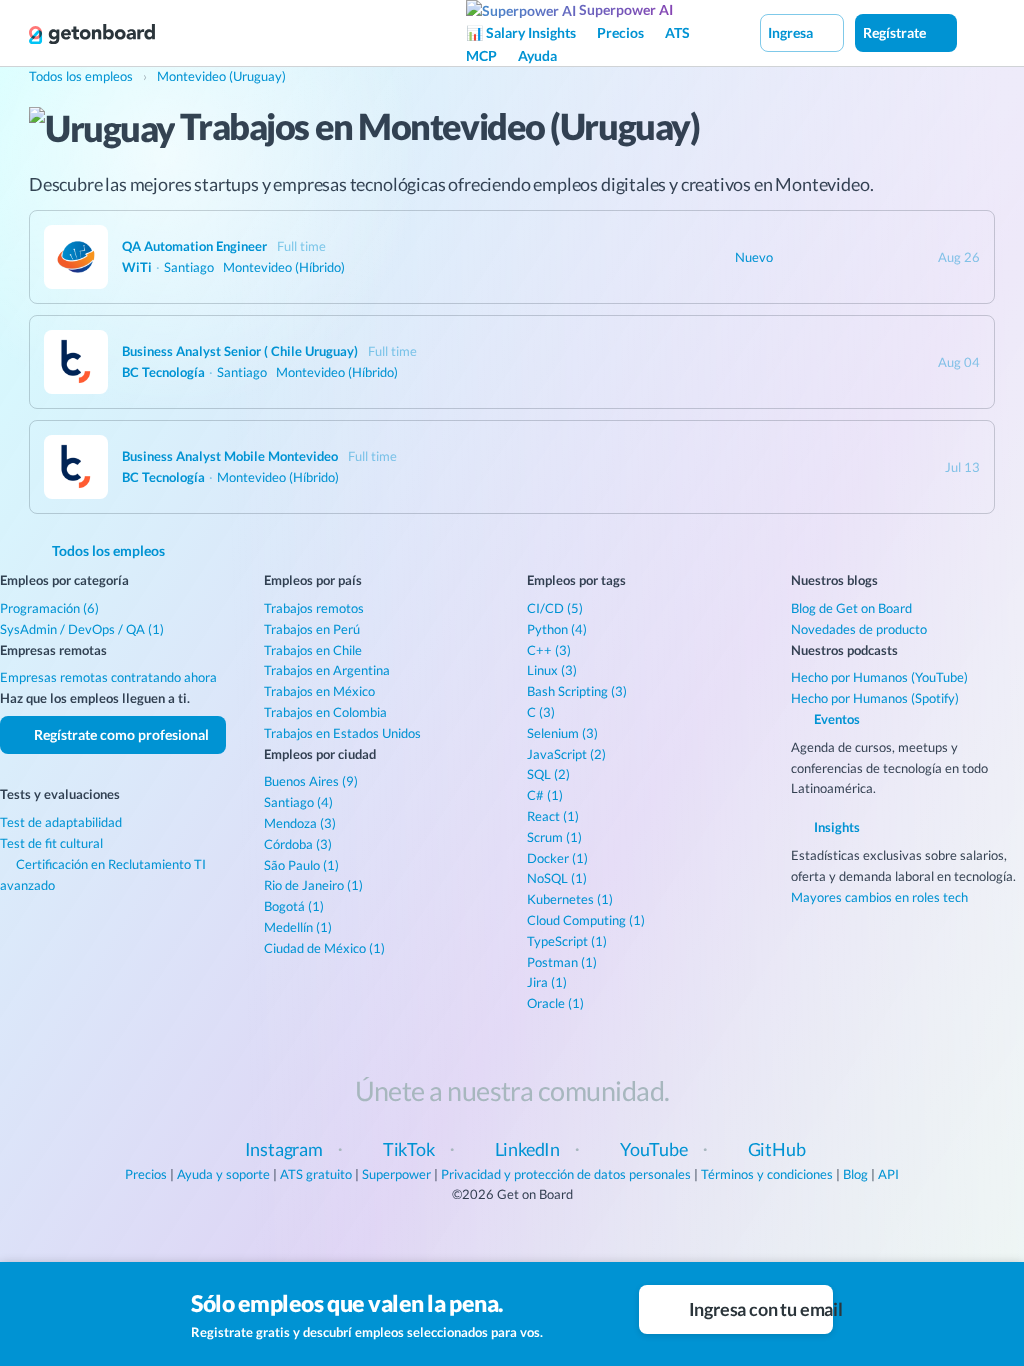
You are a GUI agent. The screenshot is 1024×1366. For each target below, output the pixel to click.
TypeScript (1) (567, 941)
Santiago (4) (298, 802)
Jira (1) (547, 982)
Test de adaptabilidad (61, 822)
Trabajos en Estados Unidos (342, 733)
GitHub (777, 1149)
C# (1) (545, 795)
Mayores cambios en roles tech (879, 897)
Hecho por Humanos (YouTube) (879, 677)
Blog (855, 1174)
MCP (481, 55)
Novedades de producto (859, 629)
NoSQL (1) (557, 878)
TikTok (409, 1149)
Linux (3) (552, 670)
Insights (835, 827)
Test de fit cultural (51, 843)
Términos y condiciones (767, 1174)
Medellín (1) (298, 927)
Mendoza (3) (300, 823)
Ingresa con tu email (759, 1309)
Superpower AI (624, 9)
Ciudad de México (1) (324, 948)
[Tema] (978, 32)
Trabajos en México (319, 691)
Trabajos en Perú (312, 629)
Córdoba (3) (298, 844)
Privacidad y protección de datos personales (566, 1174)
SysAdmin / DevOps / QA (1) (82, 629)
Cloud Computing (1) (586, 920)
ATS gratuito (316, 1174)
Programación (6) (49, 608)
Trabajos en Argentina (327, 670)
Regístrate (896, 32)
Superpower (396, 1174)
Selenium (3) (562, 733)
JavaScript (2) (566, 754)
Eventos (835, 719)
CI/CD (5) (555, 608)
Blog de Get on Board (851, 608)
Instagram (284, 1149)
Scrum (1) (554, 837)
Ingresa (792, 32)
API (888, 1174)
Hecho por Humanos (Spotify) (875, 698)
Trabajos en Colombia (325, 712)
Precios (620, 32)
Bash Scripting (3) (577, 691)
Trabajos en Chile (313, 650)
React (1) (553, 816)
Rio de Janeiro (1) (313, 885)
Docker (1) (557, 858)
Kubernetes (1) (570, 899)
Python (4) (557, 629)
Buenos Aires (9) (311, 781)
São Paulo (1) (301, 865)
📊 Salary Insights (521, 32)
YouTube (654, 1149)
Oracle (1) (555, 1003)
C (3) (541, 712)
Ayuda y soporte (223, 1174)
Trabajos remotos (314, 608)
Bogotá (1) (294, 906)
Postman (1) (562, 962)
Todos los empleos (107, 550)
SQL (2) (548, 774)
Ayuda (537, 55)
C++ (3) (549, 650)
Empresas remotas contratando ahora (108, 677)
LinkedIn (528, 1149)
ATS (677, 32)
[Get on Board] (92, 34)
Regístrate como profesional (120, 734)
